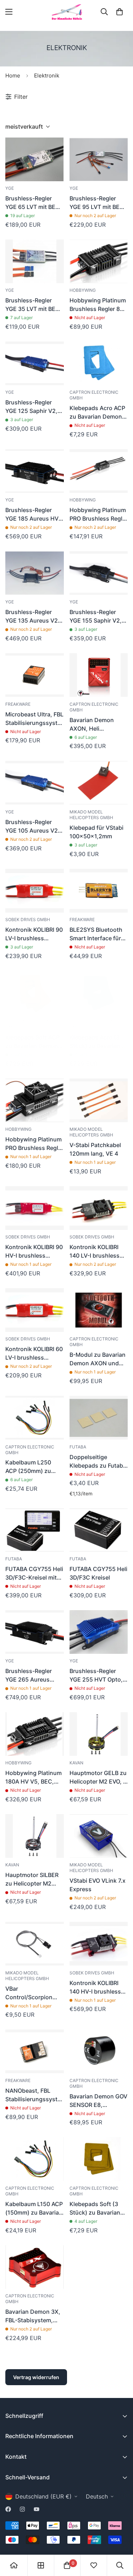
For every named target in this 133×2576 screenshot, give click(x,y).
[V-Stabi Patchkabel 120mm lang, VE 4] (99, 1100)
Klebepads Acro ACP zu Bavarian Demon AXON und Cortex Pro (97, 413)
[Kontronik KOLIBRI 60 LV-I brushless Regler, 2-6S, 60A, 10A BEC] (35, 1310)
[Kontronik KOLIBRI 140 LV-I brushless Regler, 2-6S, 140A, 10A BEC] (99, 1208)
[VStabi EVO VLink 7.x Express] (99, 1836)
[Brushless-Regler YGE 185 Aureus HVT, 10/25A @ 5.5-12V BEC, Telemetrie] (35, 471)
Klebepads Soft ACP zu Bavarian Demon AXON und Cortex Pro (32, 1042)
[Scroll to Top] (120, 2538)
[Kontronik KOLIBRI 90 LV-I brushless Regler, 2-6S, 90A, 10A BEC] (35, 891)
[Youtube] (37, 2509)
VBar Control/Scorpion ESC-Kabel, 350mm (32, 1993)
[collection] (41, 2565)
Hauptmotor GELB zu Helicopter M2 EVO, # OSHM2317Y (98, 1778)
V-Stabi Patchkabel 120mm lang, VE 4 (95, 1149)
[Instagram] (22, 2509)
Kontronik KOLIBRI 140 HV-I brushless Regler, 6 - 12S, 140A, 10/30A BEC (98, 1988)
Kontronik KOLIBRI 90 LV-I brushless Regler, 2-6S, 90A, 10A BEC (34, 934)
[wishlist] (94, 2565)
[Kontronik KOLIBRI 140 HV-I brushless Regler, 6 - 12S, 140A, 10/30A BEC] (99, 1944)
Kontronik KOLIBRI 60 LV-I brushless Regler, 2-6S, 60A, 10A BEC (34, 1354)
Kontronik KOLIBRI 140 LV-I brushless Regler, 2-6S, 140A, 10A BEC (95, 1252)
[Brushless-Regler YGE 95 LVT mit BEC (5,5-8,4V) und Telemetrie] (99, 159)
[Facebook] (8, 2509)
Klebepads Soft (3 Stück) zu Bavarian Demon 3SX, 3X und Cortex (97, 2209)
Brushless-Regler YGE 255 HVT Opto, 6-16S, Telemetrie (96, 1676)
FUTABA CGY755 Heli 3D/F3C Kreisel (98, 1573)
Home (13, 76)
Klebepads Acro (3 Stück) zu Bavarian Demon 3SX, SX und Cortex (97, 1042)
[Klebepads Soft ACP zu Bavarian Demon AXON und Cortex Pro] (35, 993)
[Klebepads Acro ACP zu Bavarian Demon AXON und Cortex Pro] (99, 363)
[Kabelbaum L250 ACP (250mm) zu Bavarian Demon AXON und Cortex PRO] (35, 1418)
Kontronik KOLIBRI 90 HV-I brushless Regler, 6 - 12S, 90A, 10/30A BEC (34, 1252)
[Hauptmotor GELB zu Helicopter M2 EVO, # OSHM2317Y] (99, 1734)
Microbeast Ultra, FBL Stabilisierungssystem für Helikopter (35, 719)
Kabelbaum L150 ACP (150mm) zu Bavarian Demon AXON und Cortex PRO (34, 2209)
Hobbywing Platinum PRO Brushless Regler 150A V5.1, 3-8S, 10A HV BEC (34, 1144)
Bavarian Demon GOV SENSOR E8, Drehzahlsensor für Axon (98, 2101)
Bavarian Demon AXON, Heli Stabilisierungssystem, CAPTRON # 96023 (99, 725)
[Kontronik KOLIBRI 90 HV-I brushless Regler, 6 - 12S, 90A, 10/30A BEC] (35, 1208)
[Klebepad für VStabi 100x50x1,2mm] (99, 783)
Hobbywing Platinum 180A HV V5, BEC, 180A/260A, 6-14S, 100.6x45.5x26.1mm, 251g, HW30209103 (34, 1778)
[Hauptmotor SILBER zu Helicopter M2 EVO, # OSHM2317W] (35, 1836)
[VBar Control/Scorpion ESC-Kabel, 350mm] (35, 1944)
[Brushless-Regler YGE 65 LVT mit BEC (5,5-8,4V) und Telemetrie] (35, 159)
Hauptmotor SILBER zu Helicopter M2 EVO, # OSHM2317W (33, 1879)
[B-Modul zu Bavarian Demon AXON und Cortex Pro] (99, 1310)
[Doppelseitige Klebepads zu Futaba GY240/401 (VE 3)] (99, 1418)
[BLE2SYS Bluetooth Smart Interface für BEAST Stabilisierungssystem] (99, 891)
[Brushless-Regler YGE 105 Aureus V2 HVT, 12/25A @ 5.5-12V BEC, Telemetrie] (35, 783)
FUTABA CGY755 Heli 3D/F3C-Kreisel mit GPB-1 (34, 1574)
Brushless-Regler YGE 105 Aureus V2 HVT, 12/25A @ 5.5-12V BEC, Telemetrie (32, 827)
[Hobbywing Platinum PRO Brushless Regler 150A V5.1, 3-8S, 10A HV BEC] (35, 1100)
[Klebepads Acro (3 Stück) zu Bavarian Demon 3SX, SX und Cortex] (99, 993)
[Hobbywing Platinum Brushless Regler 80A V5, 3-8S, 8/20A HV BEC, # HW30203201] (99, 261)
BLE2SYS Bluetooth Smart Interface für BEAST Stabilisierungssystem (99, 934)
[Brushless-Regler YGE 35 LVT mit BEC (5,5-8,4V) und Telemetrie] (35, 261)
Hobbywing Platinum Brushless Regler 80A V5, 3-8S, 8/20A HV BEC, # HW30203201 (98, 305)
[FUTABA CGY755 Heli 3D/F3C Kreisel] (99, 1530)
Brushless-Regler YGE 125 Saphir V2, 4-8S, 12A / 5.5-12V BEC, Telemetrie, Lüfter (32, 407)
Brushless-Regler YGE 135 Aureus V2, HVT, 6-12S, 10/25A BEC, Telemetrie (32, 617)
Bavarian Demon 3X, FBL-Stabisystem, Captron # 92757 (33, 2316)
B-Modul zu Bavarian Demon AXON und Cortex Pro (98, 1359)
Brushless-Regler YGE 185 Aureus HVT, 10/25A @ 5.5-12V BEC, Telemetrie (34, 515)
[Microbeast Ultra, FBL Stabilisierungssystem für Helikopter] (35, 675)
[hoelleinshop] (67, 12)
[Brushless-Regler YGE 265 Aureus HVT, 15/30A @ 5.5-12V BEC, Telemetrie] (35, 1632)
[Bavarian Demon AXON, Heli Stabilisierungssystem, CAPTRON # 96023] (99, 675)
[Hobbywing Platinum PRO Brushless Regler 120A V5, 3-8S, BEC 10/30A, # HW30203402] (99, 471)
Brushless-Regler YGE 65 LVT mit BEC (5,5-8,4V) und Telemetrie (32, 203)
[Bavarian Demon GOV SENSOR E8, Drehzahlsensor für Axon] (99, 2051)
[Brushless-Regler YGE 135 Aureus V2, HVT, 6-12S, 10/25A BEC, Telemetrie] (35, 573)
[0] (120, 12)
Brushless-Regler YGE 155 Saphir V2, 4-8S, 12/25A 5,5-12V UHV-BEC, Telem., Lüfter (96, 617)
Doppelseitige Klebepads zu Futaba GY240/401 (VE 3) (98, 1462)
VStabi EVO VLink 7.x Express (98, 1885)
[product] (14, 2565)
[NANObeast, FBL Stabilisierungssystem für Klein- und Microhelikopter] (35, 2051)
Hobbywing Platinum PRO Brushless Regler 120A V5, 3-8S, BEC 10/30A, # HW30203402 (99, 515)
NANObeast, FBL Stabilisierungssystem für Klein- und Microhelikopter (35, 2095)
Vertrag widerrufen (36, 2377)
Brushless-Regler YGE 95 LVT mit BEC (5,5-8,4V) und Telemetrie (97, 203)
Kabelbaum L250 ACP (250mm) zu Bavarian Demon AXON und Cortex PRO (30, 1467)
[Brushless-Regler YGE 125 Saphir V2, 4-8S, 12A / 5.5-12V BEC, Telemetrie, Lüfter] (35, 363)
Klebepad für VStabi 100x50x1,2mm (96, 832)
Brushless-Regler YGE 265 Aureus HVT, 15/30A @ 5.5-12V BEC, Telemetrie (32, 1676)
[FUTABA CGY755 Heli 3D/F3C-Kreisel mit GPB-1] (35, 1530)
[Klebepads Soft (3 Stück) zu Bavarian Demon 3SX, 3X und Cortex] (99, 2159)
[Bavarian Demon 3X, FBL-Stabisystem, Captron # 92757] (35, 2267)
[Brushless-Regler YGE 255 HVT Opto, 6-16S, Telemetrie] (99, 1632)
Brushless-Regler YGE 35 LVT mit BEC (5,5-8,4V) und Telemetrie (32, 305)
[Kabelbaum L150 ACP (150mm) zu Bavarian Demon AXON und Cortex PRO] (35, 2159)
